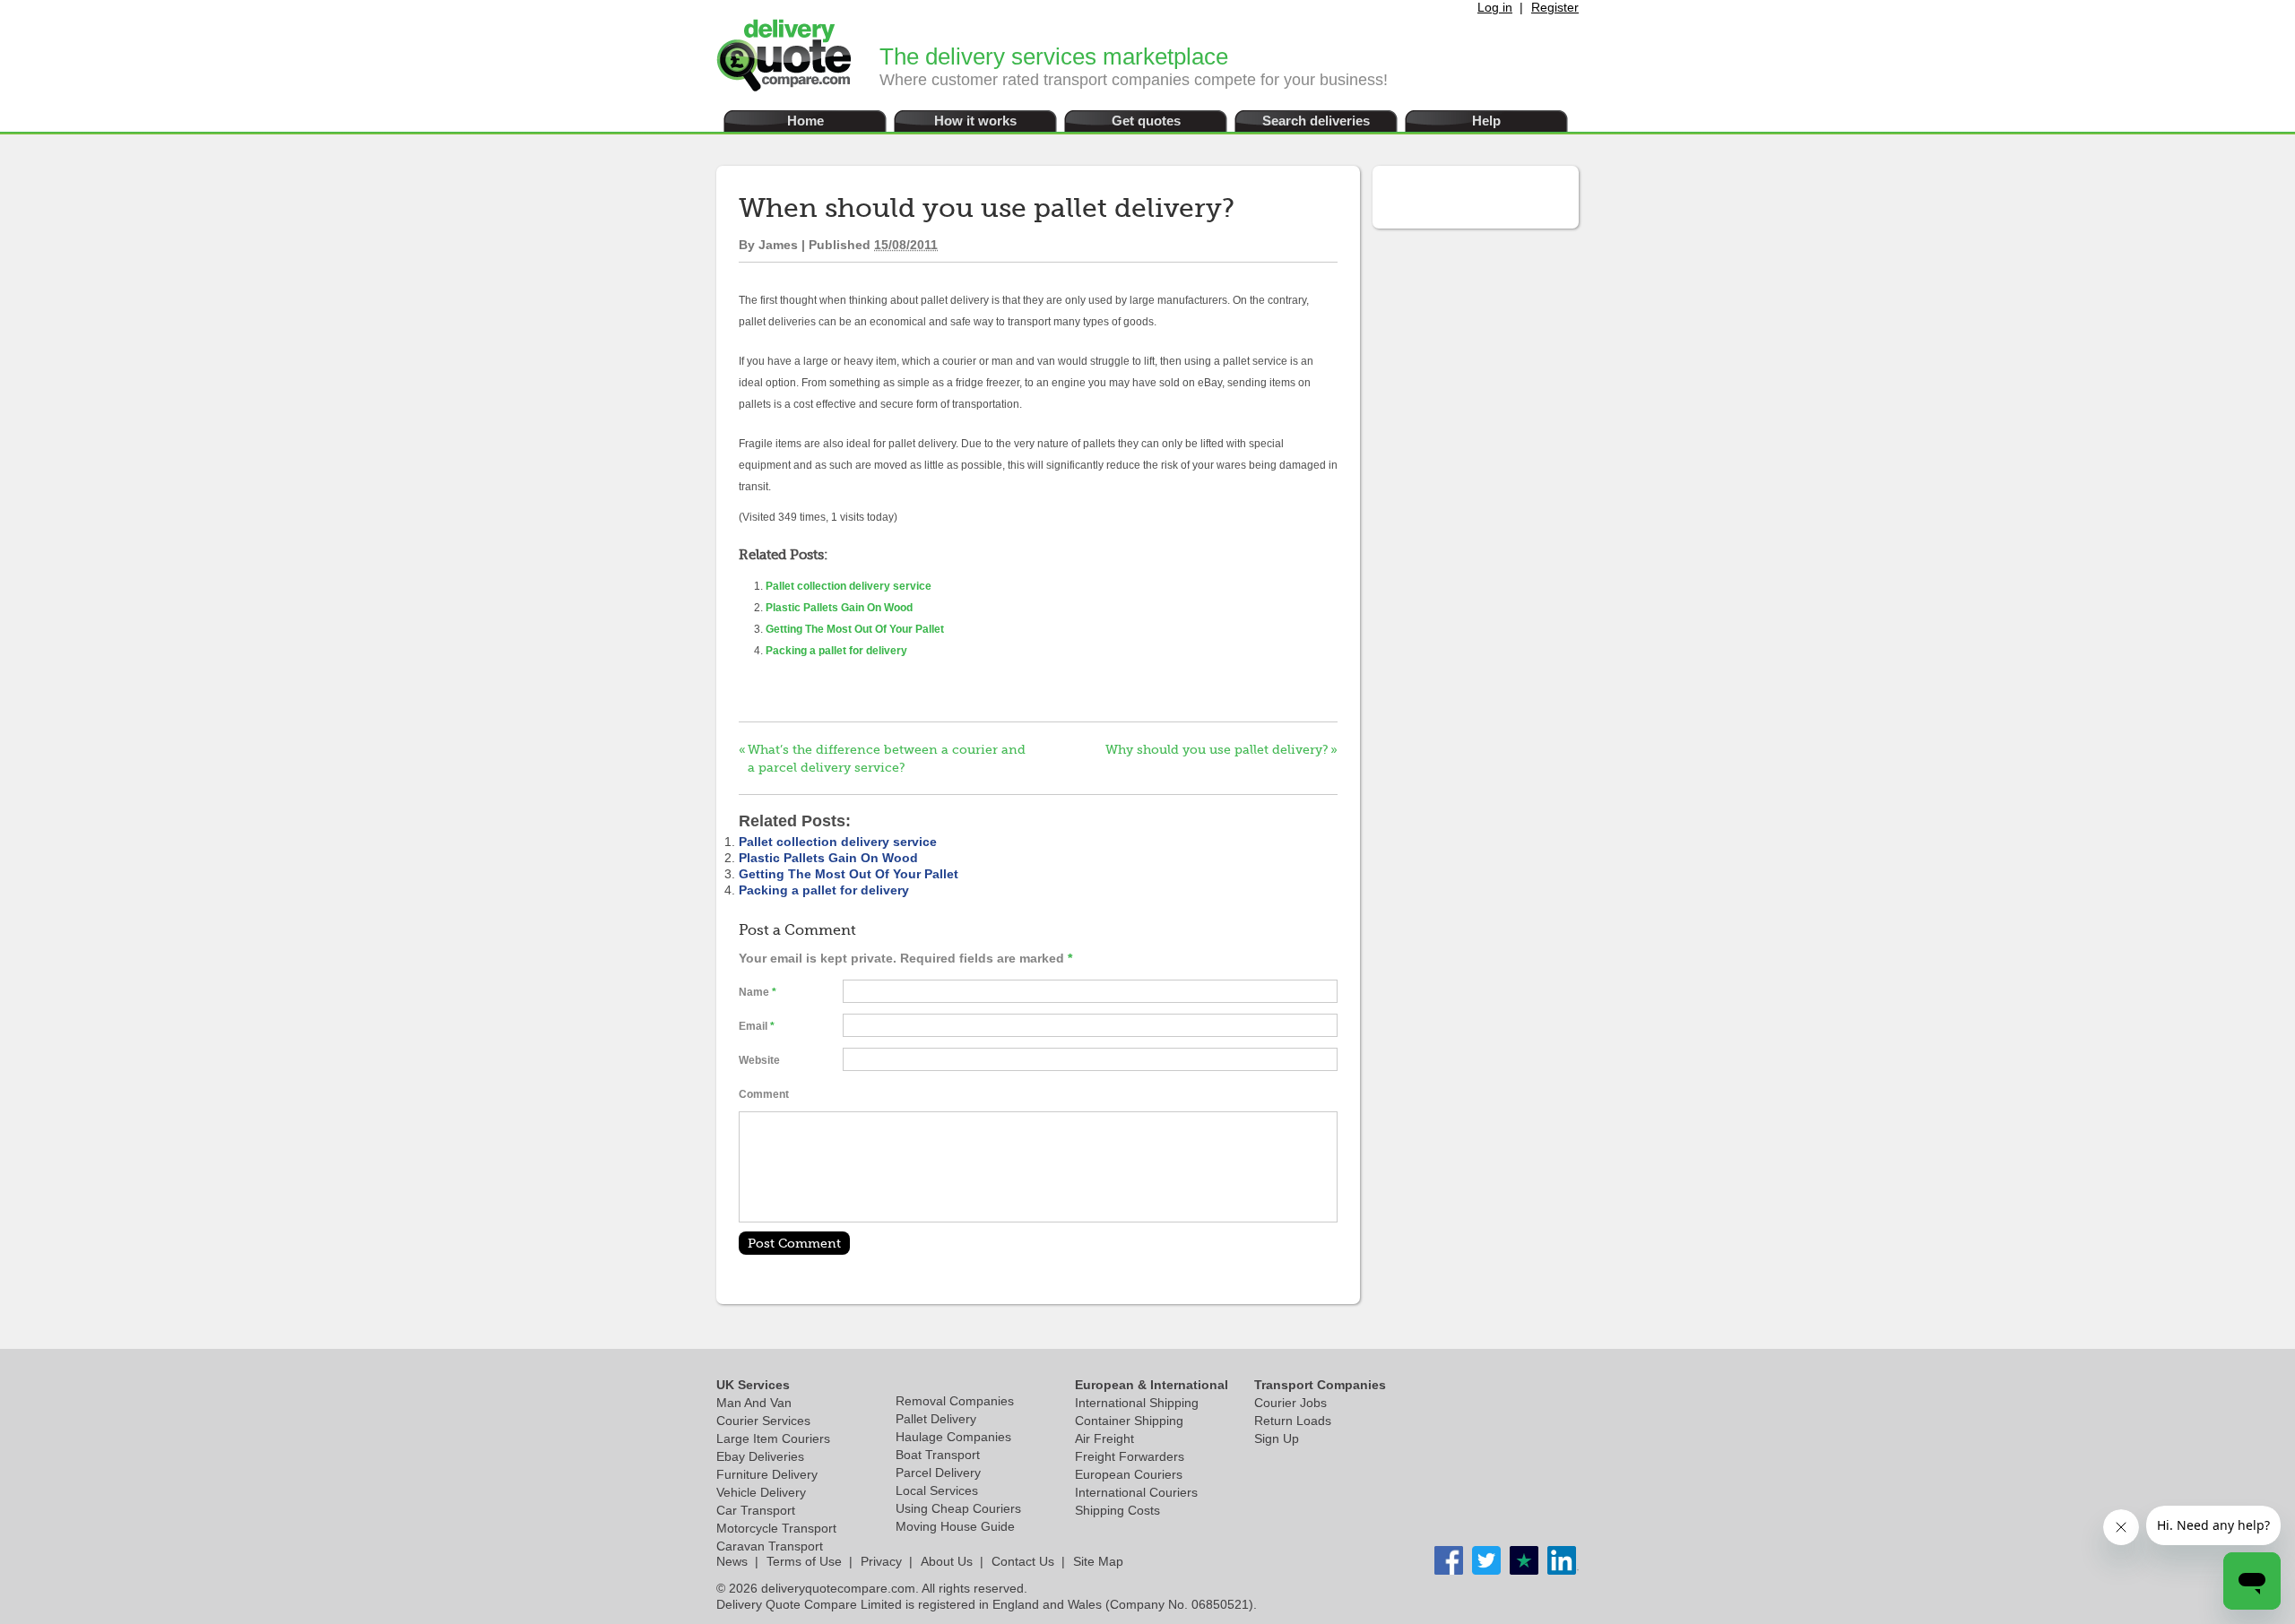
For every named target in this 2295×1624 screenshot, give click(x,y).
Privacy (881, 1561)
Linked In (1524, 1560)
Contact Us (1023, 1561)
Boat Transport (938, 1455)
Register (1555, 7)
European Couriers (1129, 1474)
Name (754, 992)
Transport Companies (1320, 1385)
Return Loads (1293, 1421)
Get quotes (1146, 121)
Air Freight (1104, 1438)
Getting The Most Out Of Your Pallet (855, 629)
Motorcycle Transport (776, 1528)
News (732, 1561)
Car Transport (756, 1510)
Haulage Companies (953, 1437)
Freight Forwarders (1130, 1456)
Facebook (1449, 1560)
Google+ (1562, 1560)
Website (759, 1060)
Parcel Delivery (938, 1473)
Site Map (1098, 1561)
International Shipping (1137, 1403)
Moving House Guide (955, 1526)
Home (805, 121)
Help (1486, 121)
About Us (947, 1561)
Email (753, 1026)
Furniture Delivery (767, 1474)
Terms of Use (804, 1561)
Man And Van (754, 1403)
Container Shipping (1129, 1421)
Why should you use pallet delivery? (1217, 749)
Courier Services (763, 1421)
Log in (1495, 7)
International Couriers (1136, 1492)
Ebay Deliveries (760, 1456)
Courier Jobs (1290, 1403)
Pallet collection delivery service (849, 586)
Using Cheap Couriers (958, 1508)
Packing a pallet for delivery (836, 651)
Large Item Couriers (773, 1438)
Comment (764, 1094)
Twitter (1486, 1560)
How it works (975, 121)
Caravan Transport (770, 1546)
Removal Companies (955, 1401)
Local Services (937, 1490)
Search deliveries (1316, 121)
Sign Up (1277, 1438)
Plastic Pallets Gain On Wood (839, 608)
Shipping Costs (1117, 1510)
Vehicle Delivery (761, 1492)
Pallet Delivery (936, 1419)
